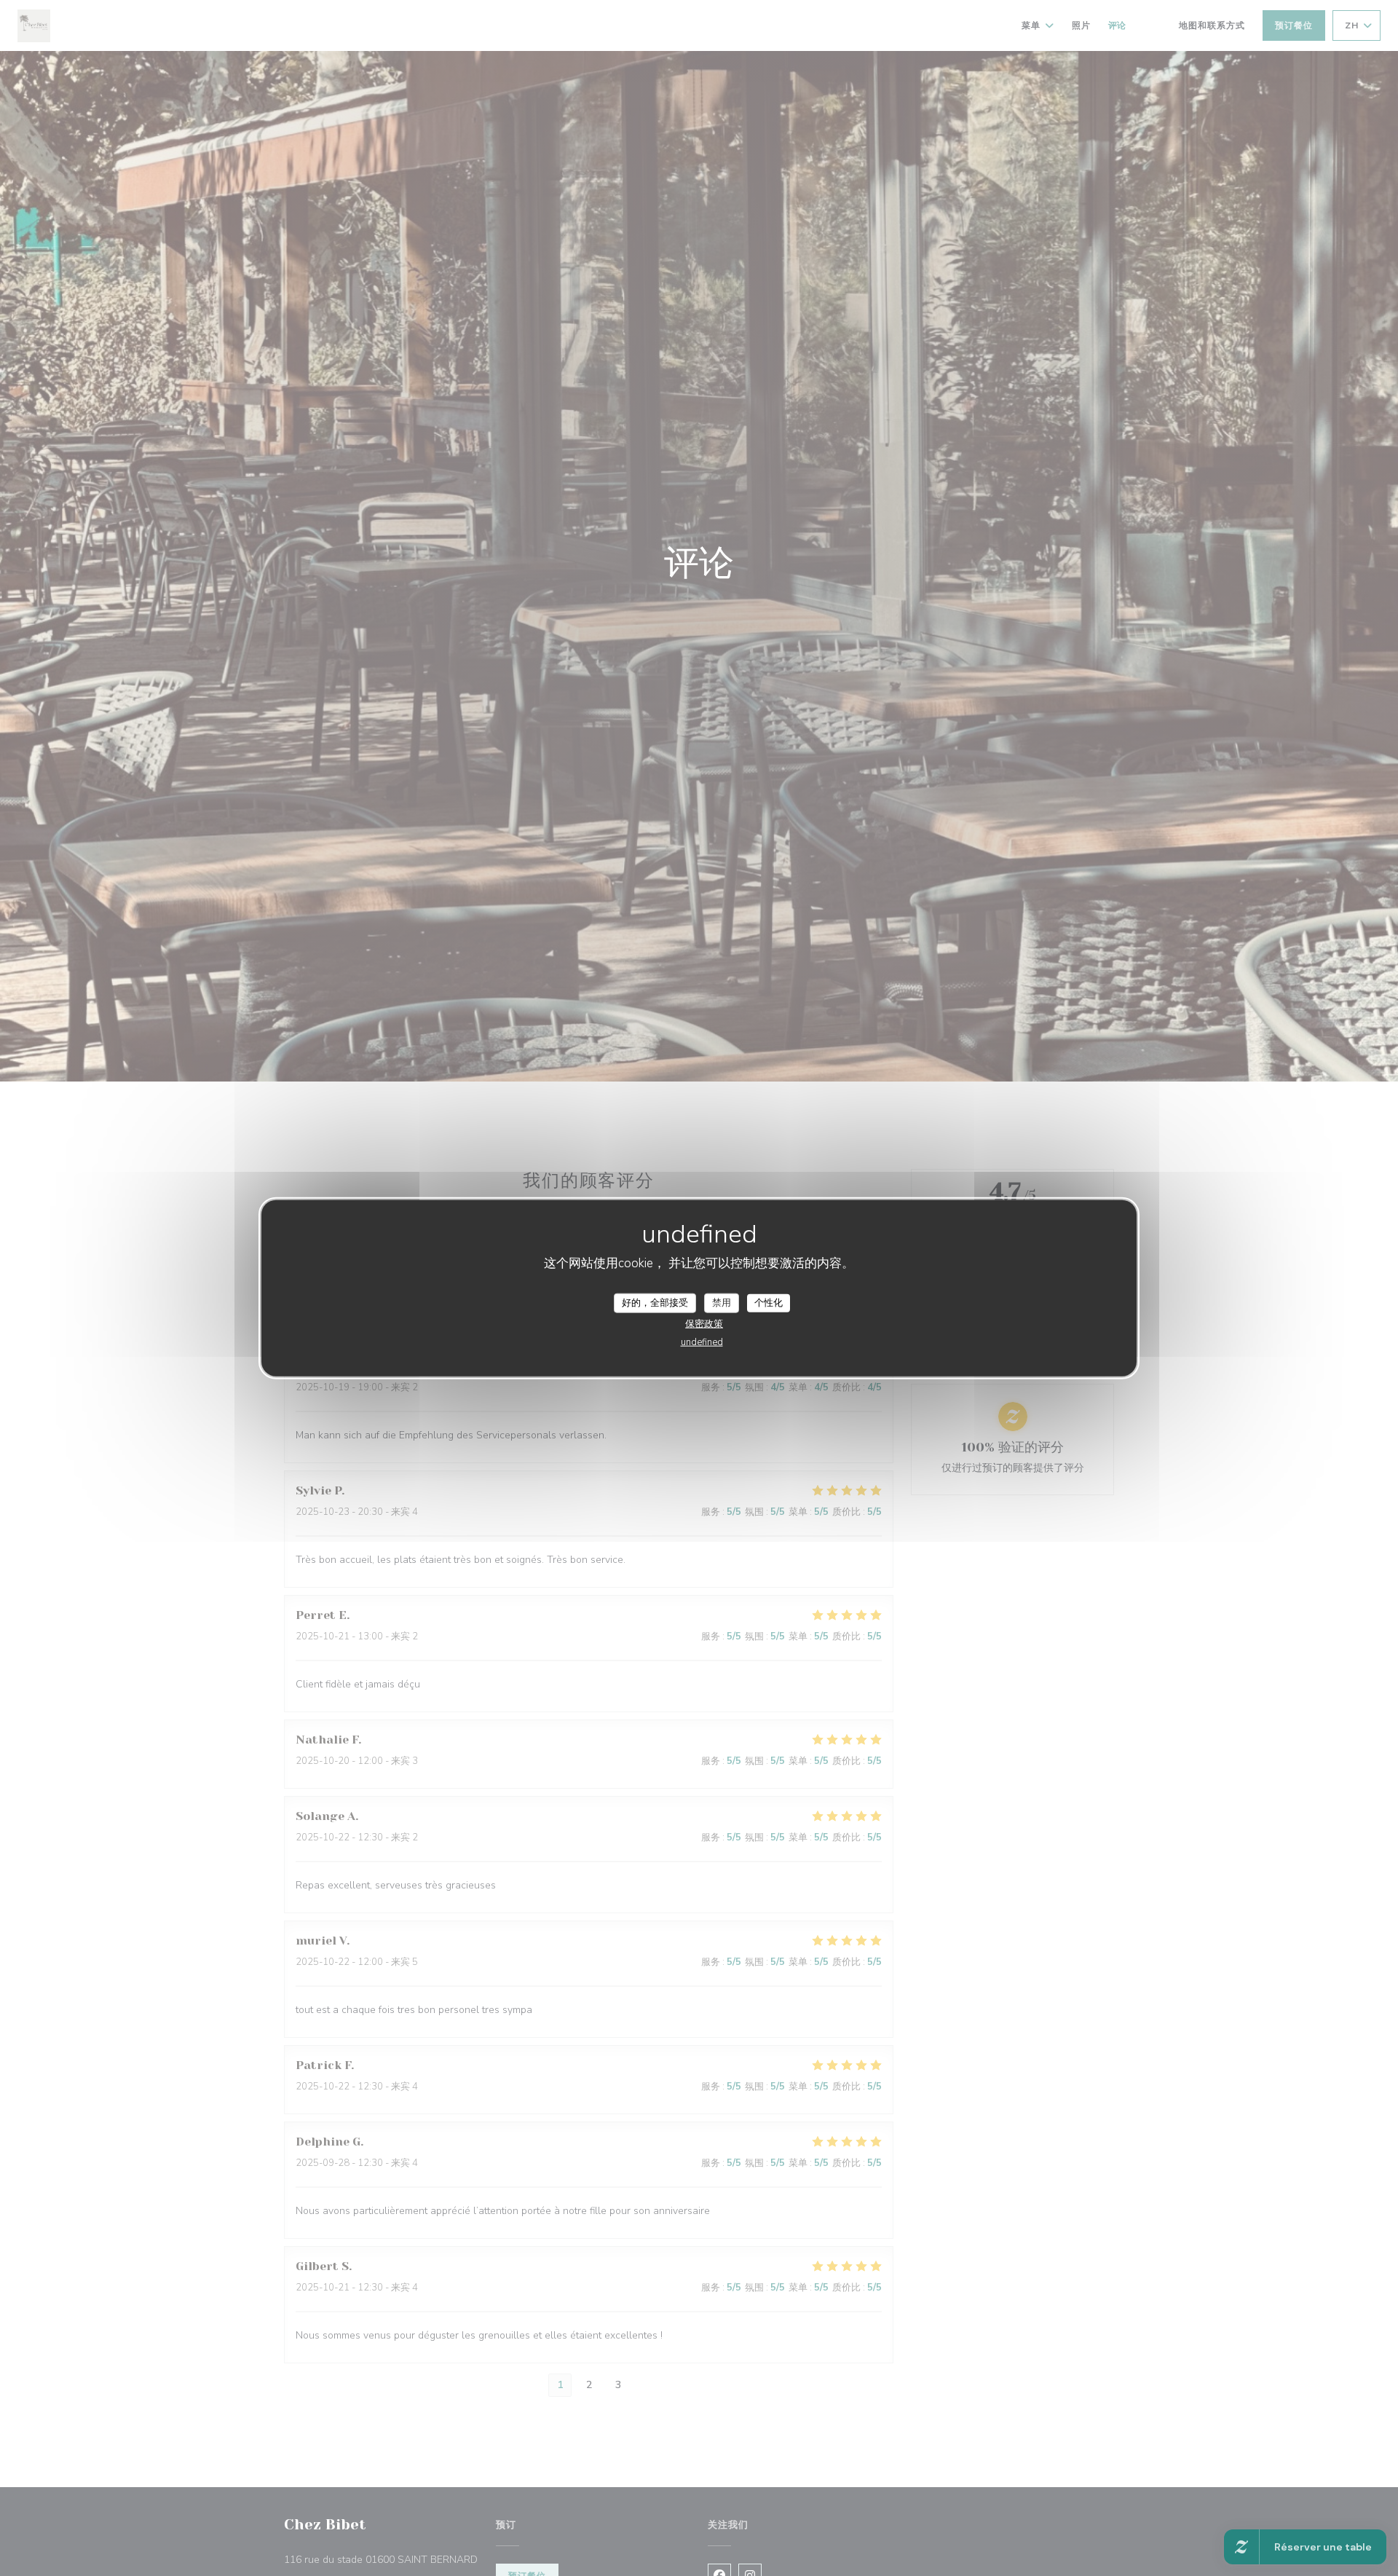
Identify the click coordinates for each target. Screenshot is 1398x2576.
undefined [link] (702, 1342)
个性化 (769, 1302)
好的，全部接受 (655, 1302)
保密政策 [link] (704, 1324)
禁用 (722, 1302)
